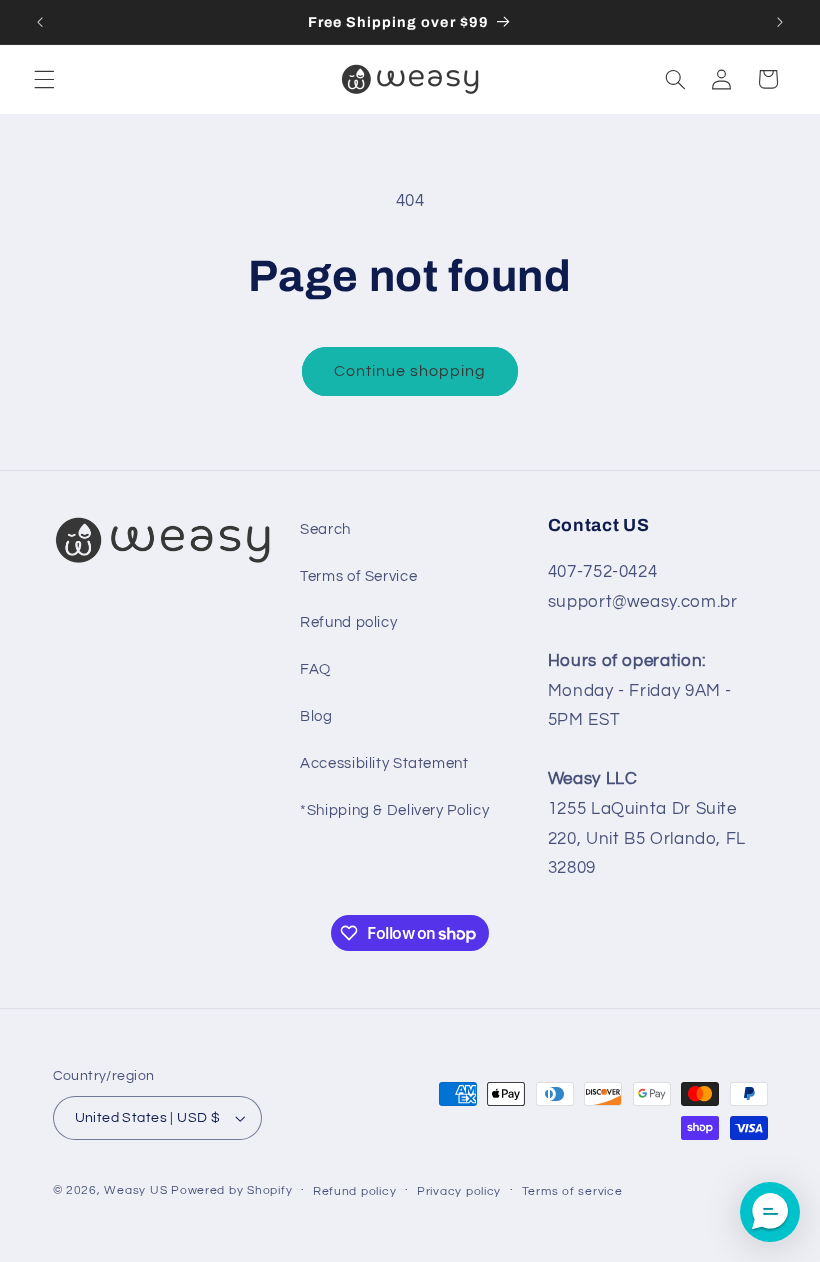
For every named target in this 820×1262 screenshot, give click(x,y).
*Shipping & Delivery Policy (394, 810)
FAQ (315, 669)
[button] (44, 79)
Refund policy (348, 622)
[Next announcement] (780, 22)
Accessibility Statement (384, 763)
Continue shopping (410, 371)
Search (325, 529)
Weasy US (135, 1190)
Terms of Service (358, 576)
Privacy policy (459, 1191)
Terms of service (572, 1191)
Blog (316, 716)
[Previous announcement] (40, 22)
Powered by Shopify (231, 1190)
